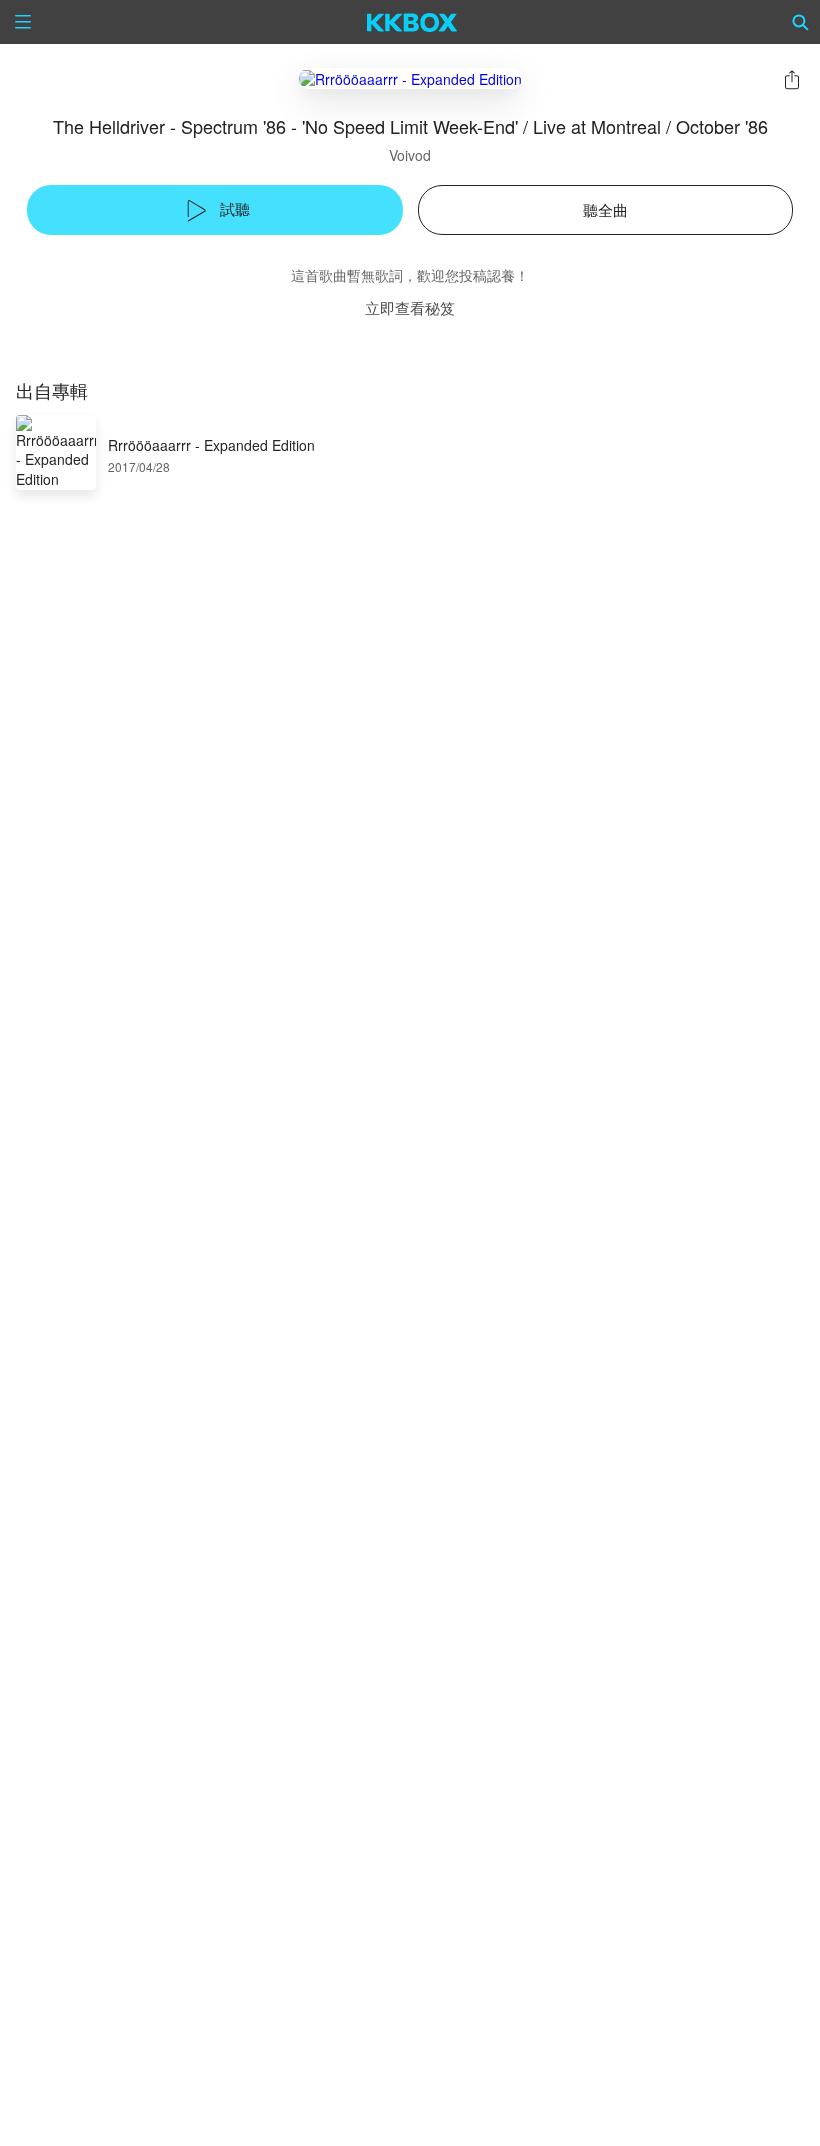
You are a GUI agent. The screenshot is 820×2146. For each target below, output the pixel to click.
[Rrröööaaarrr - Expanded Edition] (410, 78)
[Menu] (23, 22)
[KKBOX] (412, 22)
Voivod (410, 155)
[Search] (801, 22)
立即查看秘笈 (410, 307)
